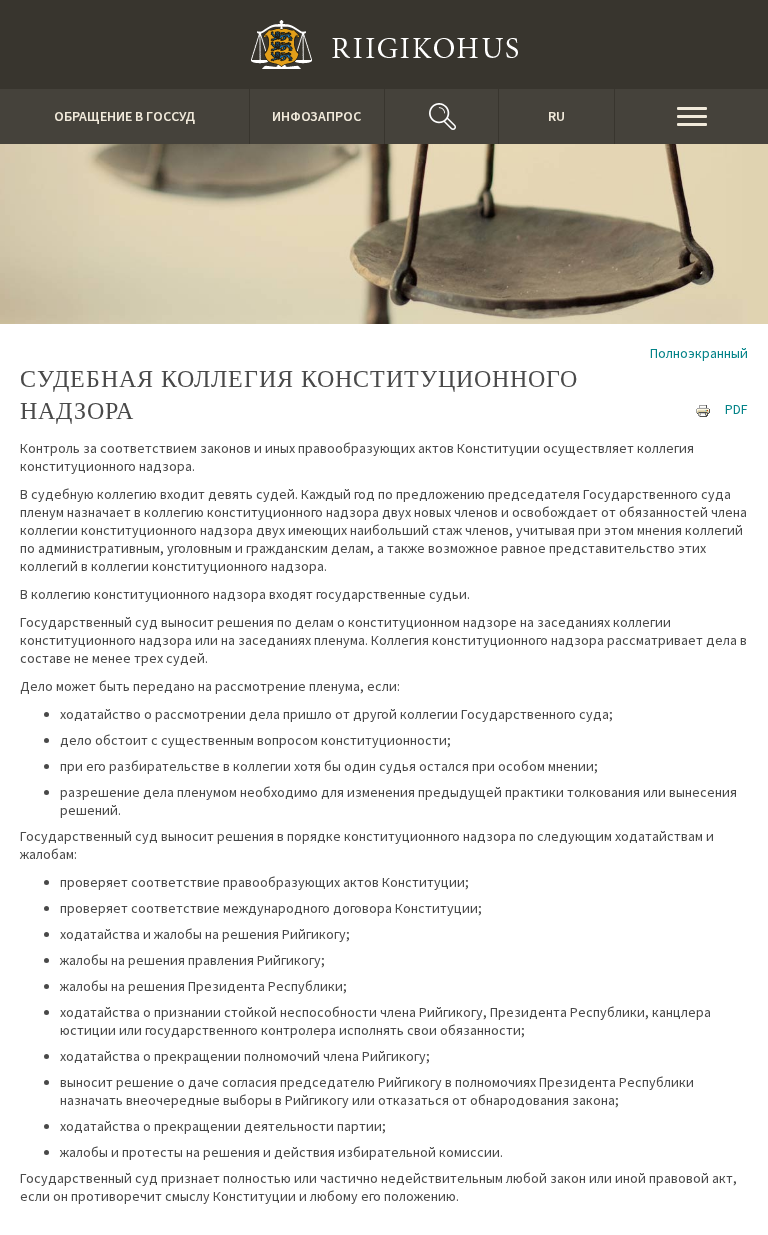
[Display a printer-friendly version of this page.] (703, 409)
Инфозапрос (316, 116)
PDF (736, 409)
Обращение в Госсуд (124, 116)
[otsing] (441, 116)
